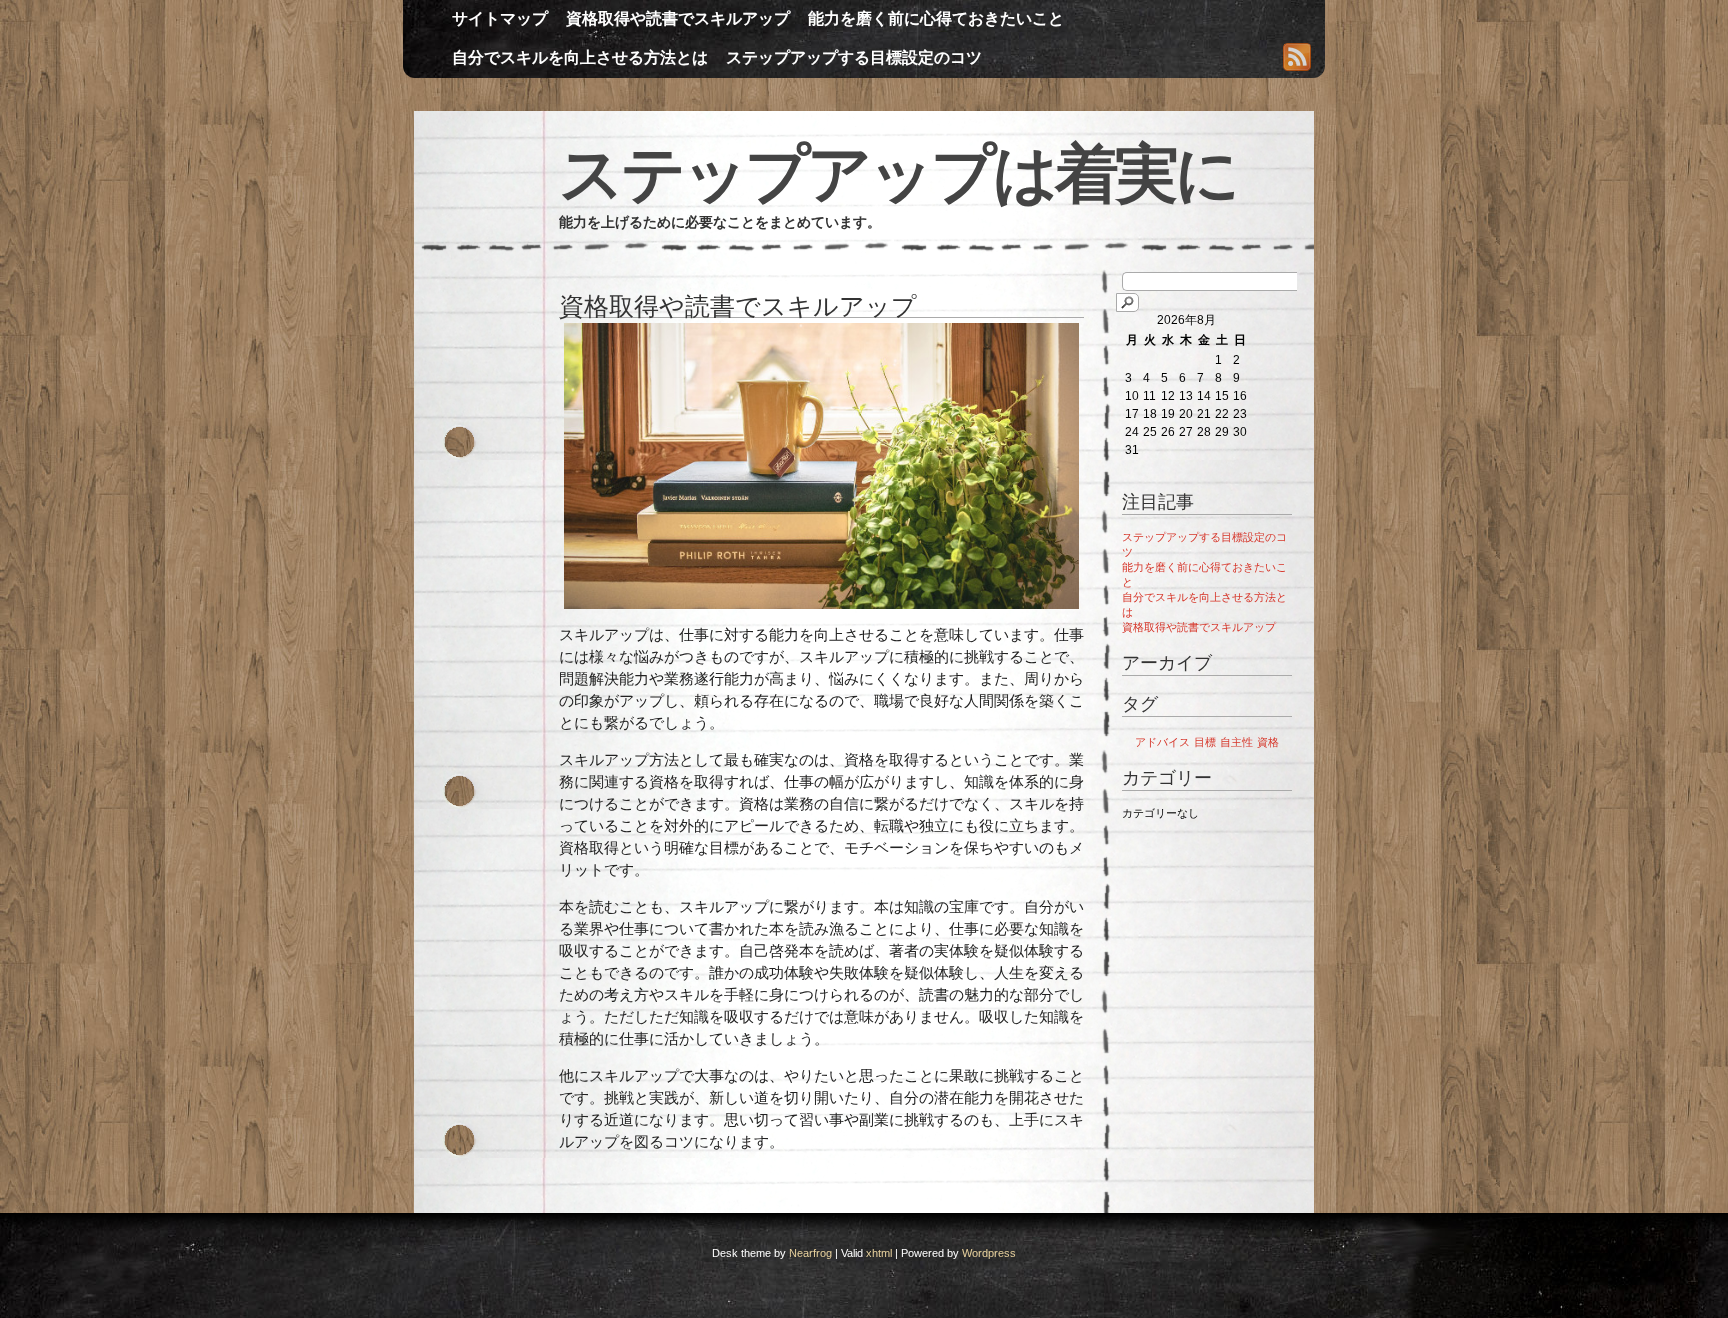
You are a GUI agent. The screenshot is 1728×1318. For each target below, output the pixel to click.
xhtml (879, 1253)
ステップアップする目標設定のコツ (854, 57)
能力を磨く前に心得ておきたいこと (936, 18)
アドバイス (1162, 742)
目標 (1205, 742)
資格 (1268, 742)
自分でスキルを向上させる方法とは (580, 57)
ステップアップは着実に (898, 174)
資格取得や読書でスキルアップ (678, 18)
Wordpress (989, 1253)
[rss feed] (1297, 59)
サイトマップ (500, 18)
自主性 (1236, 742)
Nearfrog (810, 1253)
